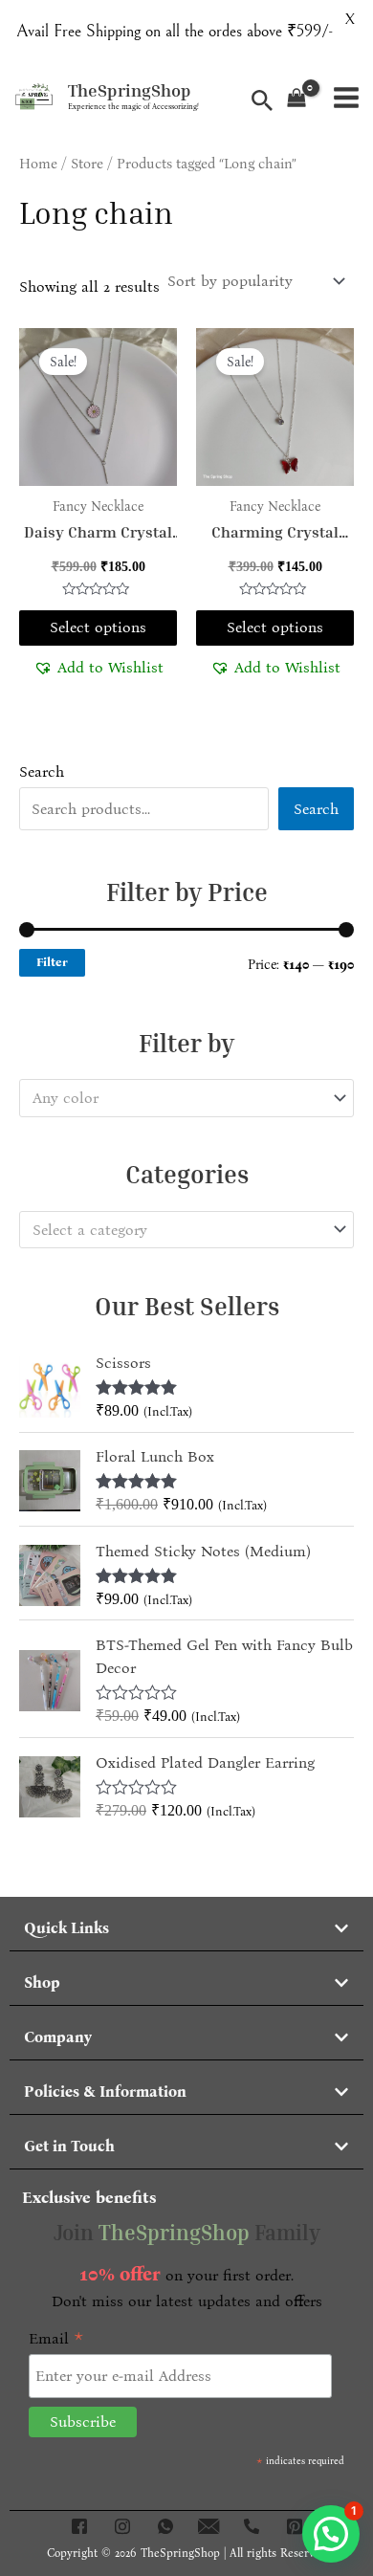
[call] (252, 2526)
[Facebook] (79, 2526)
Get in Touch (69, 2146)
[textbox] (177, 1098)
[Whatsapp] (165, 2526)
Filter (52, 962)
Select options (98, 627)
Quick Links (66, 1928)
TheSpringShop (130, 90)
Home (38, 164)
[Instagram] (122, 2526)
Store (87, 164)
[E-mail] (208, 2526)
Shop (42, 1982)
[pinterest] (295, 2526)
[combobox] (186, 1098)
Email (56, 2339)
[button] (99, 667)
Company (58, 2037)
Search (42, 771)
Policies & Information (105, 2092)
